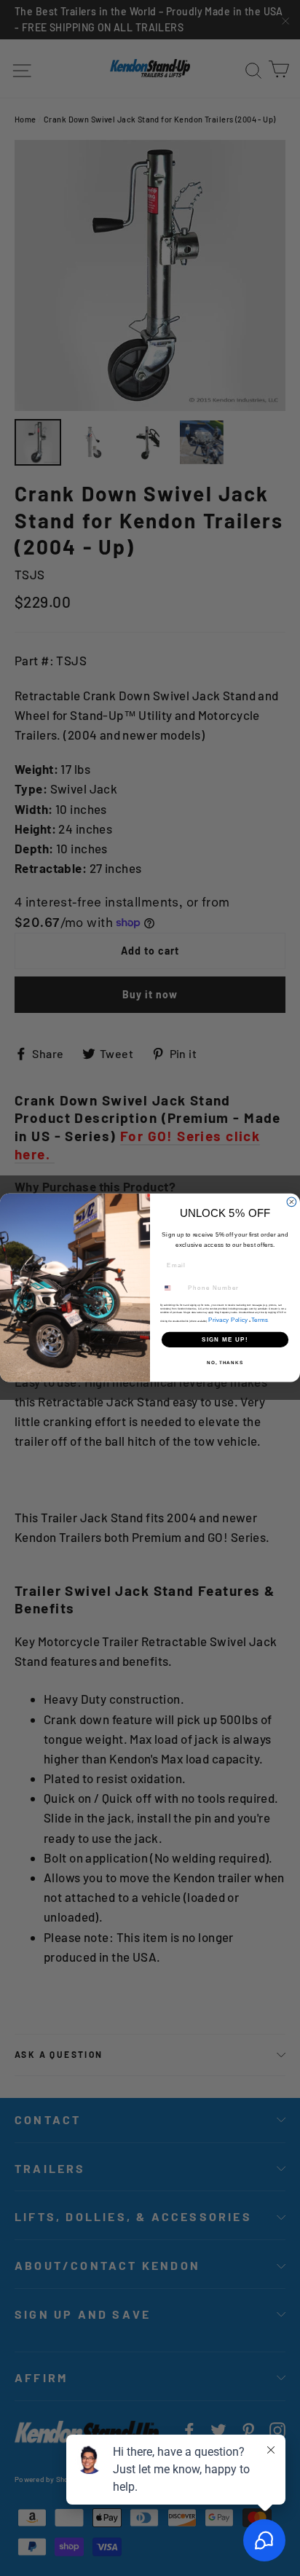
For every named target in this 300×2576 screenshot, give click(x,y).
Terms (260, 1319)
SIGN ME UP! (225, 1340)
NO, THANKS (225, 1363)
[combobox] (172, 1288)
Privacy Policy (228, 1319)
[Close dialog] (292, 1202)
